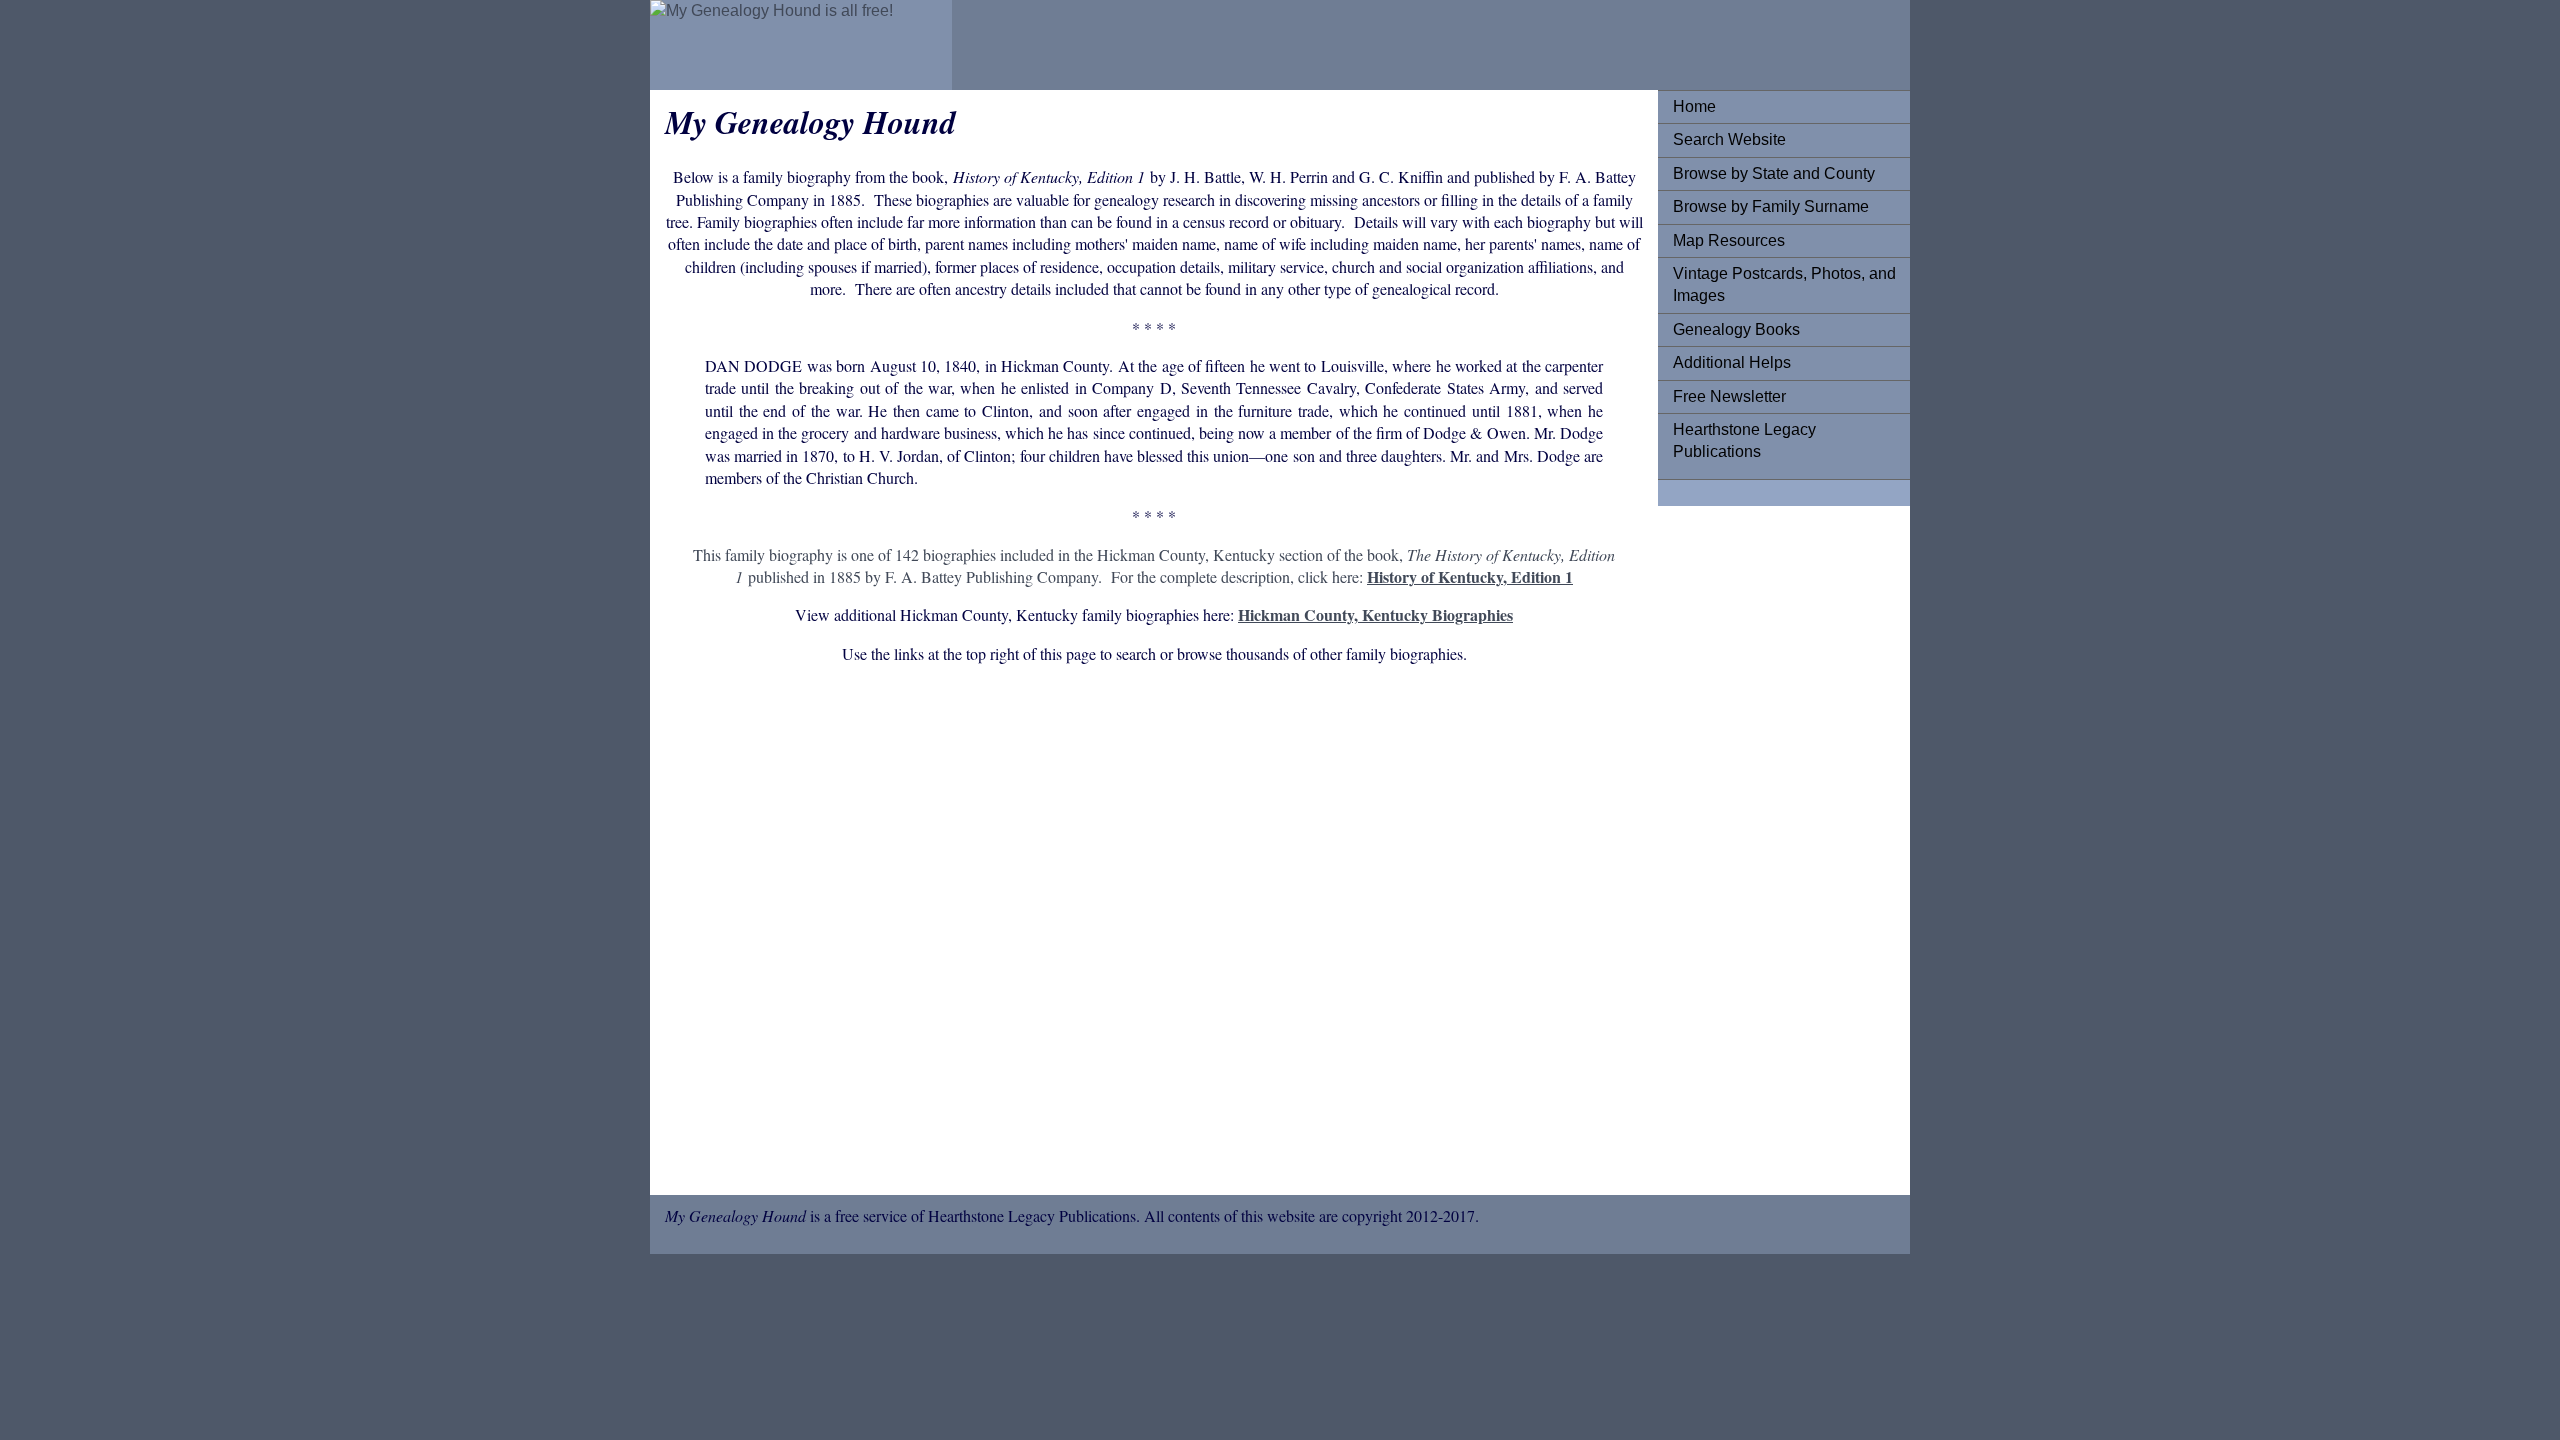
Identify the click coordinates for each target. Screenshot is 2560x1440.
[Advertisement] (1154, 933)
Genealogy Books (1736, 329)
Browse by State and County (1774, 173)
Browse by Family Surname (1771, 206)
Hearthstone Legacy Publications (1744, 440)
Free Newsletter (1729, 396)
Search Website (1729, 139)
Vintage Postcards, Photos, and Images (1784, 284)
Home (1694, 106)
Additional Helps (1732, 362)
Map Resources (1729, 240)
